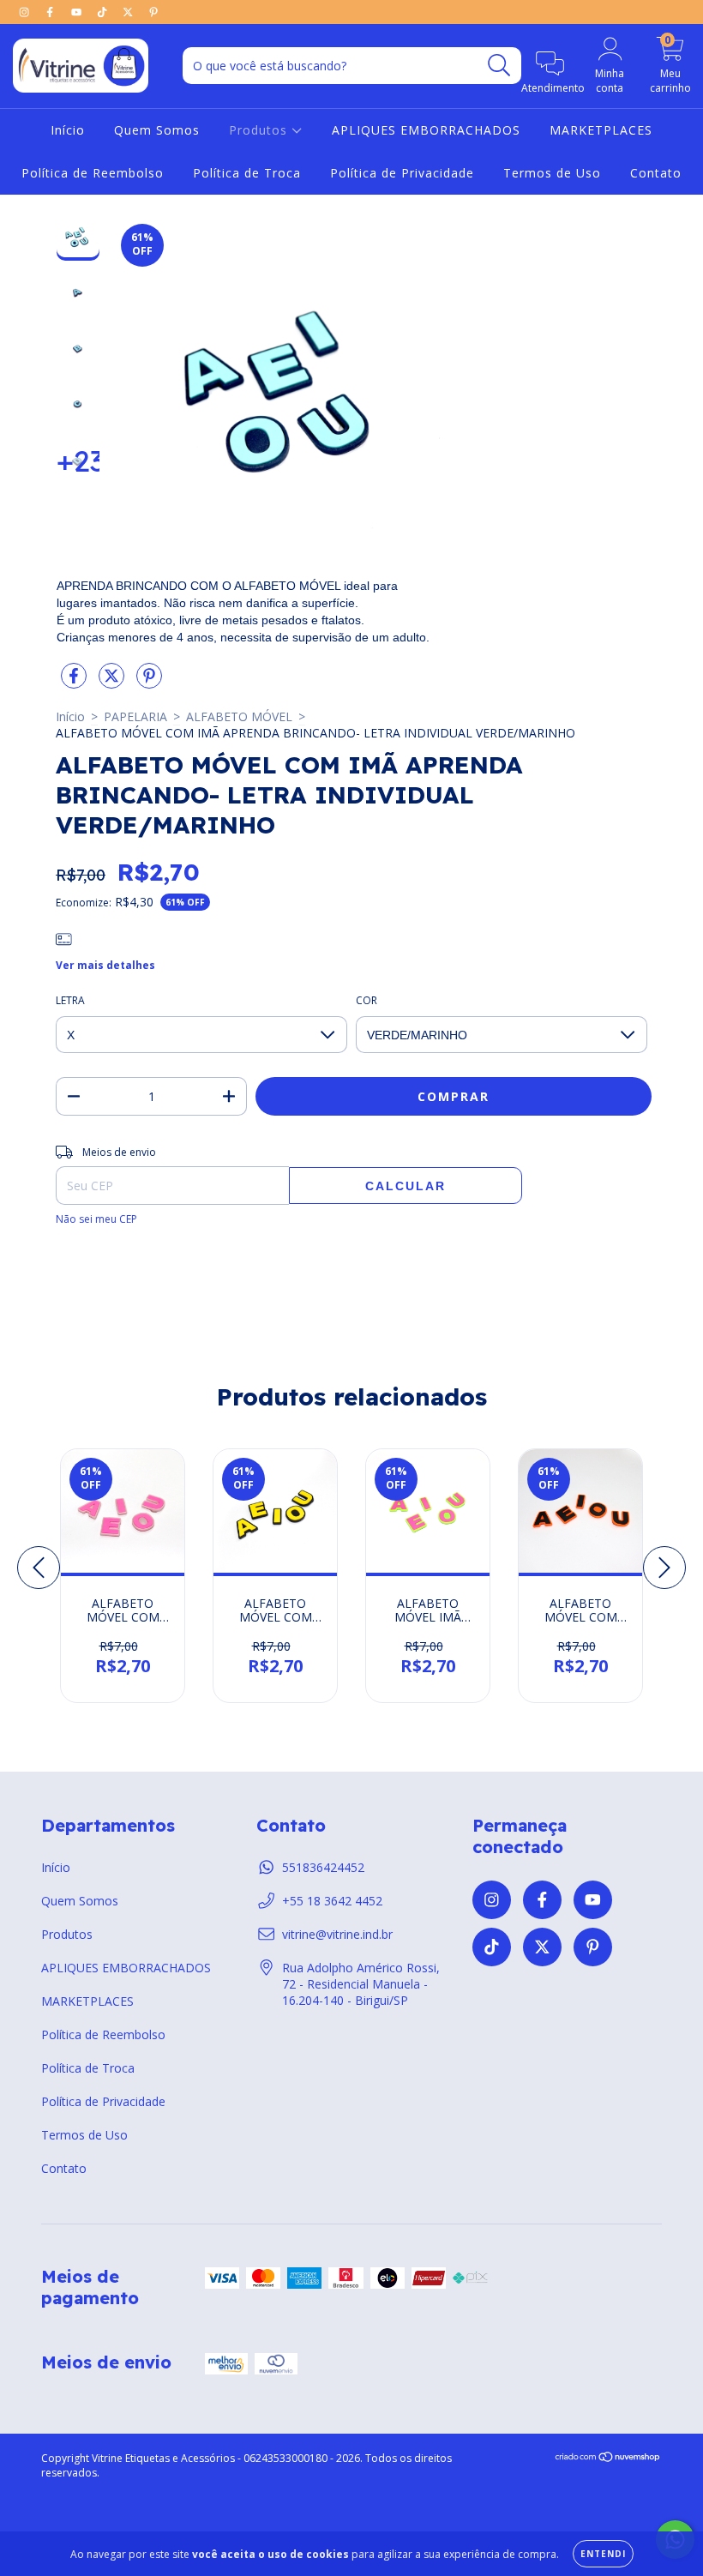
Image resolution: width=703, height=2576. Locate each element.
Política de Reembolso (93, 173)
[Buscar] (499, 66)
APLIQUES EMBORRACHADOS (426, 130)
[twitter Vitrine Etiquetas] (129, 12)
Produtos (260, 130)
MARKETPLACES (601, 130)
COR (367, 1000)
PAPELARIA (135, 716)
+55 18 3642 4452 (332, 1901)
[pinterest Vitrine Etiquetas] (153, 12)
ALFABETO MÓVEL (239, 716)
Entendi (603, 2554)
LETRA (70, 1000)
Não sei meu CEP (96, 1219)
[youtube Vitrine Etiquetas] (78, 12)
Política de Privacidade (402, 173)
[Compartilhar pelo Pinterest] (149, 683)
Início (68, 130)
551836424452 (323, 1867)
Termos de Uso (552, 173)
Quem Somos (157, 130)
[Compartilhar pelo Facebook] (75, 683)
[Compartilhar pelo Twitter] (113, 683)
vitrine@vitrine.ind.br (337, 1934)
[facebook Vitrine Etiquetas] (51, 12)
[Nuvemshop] (608, 2459)
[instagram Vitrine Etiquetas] (26, 12)
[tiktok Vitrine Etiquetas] (104, 12)
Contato (656, 173)
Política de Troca (247, 173)
